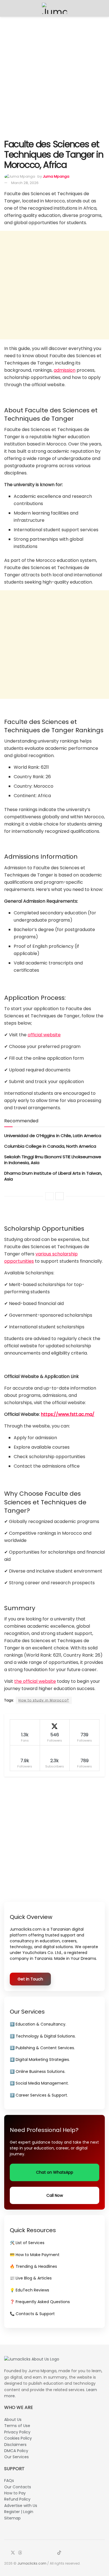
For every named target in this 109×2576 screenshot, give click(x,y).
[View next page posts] (60, 1196)
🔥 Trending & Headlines (33, 2266)
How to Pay (15, 2493)
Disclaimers (15, 2445)
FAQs (9, 2480)
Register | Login (19, 2512)
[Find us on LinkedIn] (53, 2553)
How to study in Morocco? (44, 1700)
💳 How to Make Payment (35, 2255)
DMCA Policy (16, 2451)
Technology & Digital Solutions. (46, 2036)
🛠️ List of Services (27, 2243)
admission (65, 370)
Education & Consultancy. (41, 2024)
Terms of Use (17, 2426)
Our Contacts (18, 2487)
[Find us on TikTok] (59, 2553)
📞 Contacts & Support (32, 2314)
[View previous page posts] (49, 1196)
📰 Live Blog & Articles (31, 2278)
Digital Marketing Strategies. (43, 2060)
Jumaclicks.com (32, 2563)
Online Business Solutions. (41, 2071)
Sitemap (12, 2518)
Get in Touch (30, 1979)
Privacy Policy (17, 2432)
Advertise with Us (21, 2506)
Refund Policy (17, 2499)
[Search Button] (102, 8)
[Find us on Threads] (20, 2553)
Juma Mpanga (56, 176)
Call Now (55, 2195)
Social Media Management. (42, 2083)
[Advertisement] (54, 77)
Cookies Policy (18, 2438)
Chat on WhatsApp (55, 2172)
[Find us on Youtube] (33, 2553)
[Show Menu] (7, 8)
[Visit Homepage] (55, 8)
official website (44, 1035)
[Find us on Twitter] (13, 2553)
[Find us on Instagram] (27, 2553)
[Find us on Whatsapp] (40, 2553)
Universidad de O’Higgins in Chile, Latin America (53, 1136)
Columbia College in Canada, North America (50, 1146)
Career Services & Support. (42, 2095)
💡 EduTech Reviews (29, 2290)
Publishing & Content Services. (45, 2048)
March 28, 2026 (25, 183)
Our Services (16, 2457)
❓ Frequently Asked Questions (40, 2302)
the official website (35, 1681)
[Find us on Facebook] (6, 2553)
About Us (13, 2420)
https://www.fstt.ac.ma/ (68, 1414)
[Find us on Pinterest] (46, 2553)
